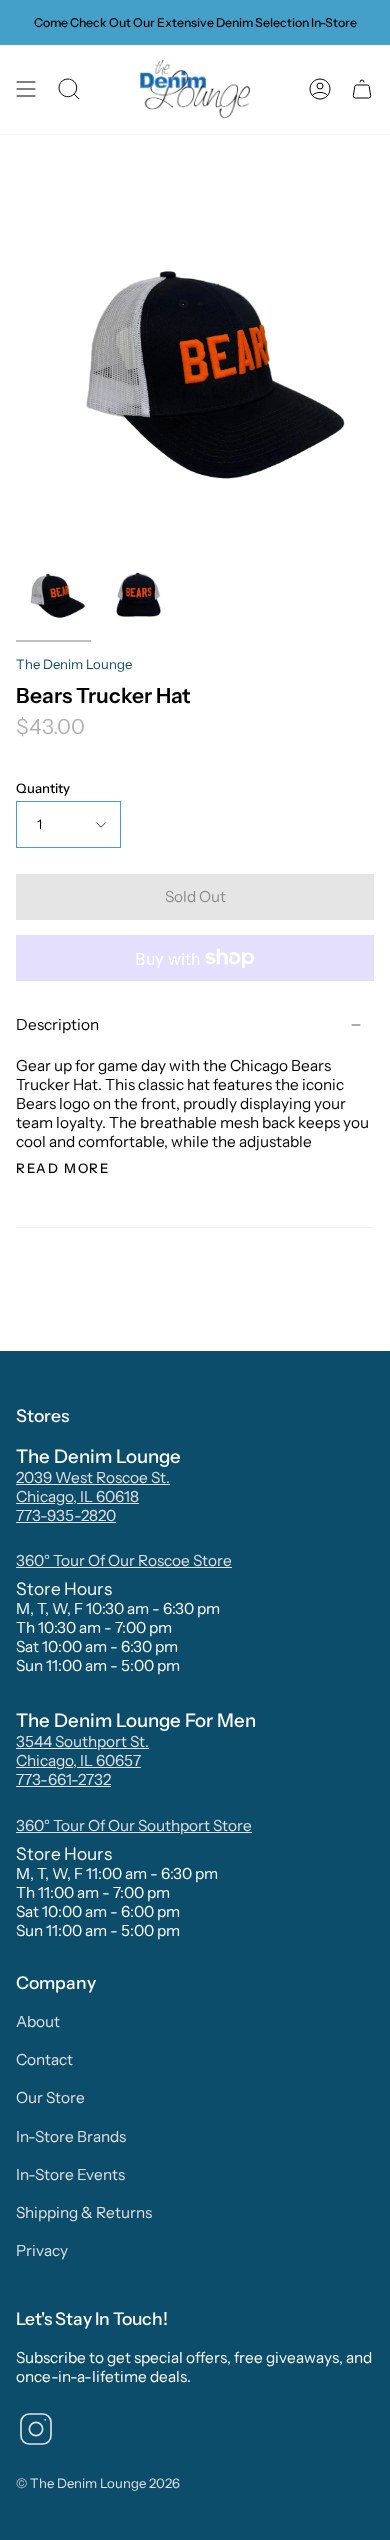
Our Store (50, 2097)
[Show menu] (26, 89)
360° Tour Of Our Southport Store (134, 1825)
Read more (62, 1168)
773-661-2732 (63, 1779)
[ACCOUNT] (320, 89)
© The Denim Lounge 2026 (98, 2483)
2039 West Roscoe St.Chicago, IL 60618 (93, 1487)
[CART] (362, 89)
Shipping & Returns (84, 2212)
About (38, 2021)
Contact (44, 2059)
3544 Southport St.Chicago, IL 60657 (82, 1751)
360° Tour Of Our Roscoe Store (124, 1560)
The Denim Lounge (74, 664)
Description (57, 1024)
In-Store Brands (71, 2136)
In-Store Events (70, 2174)
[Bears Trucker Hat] (53, 594)
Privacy (42, 2250)
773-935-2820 (66, 1515)
